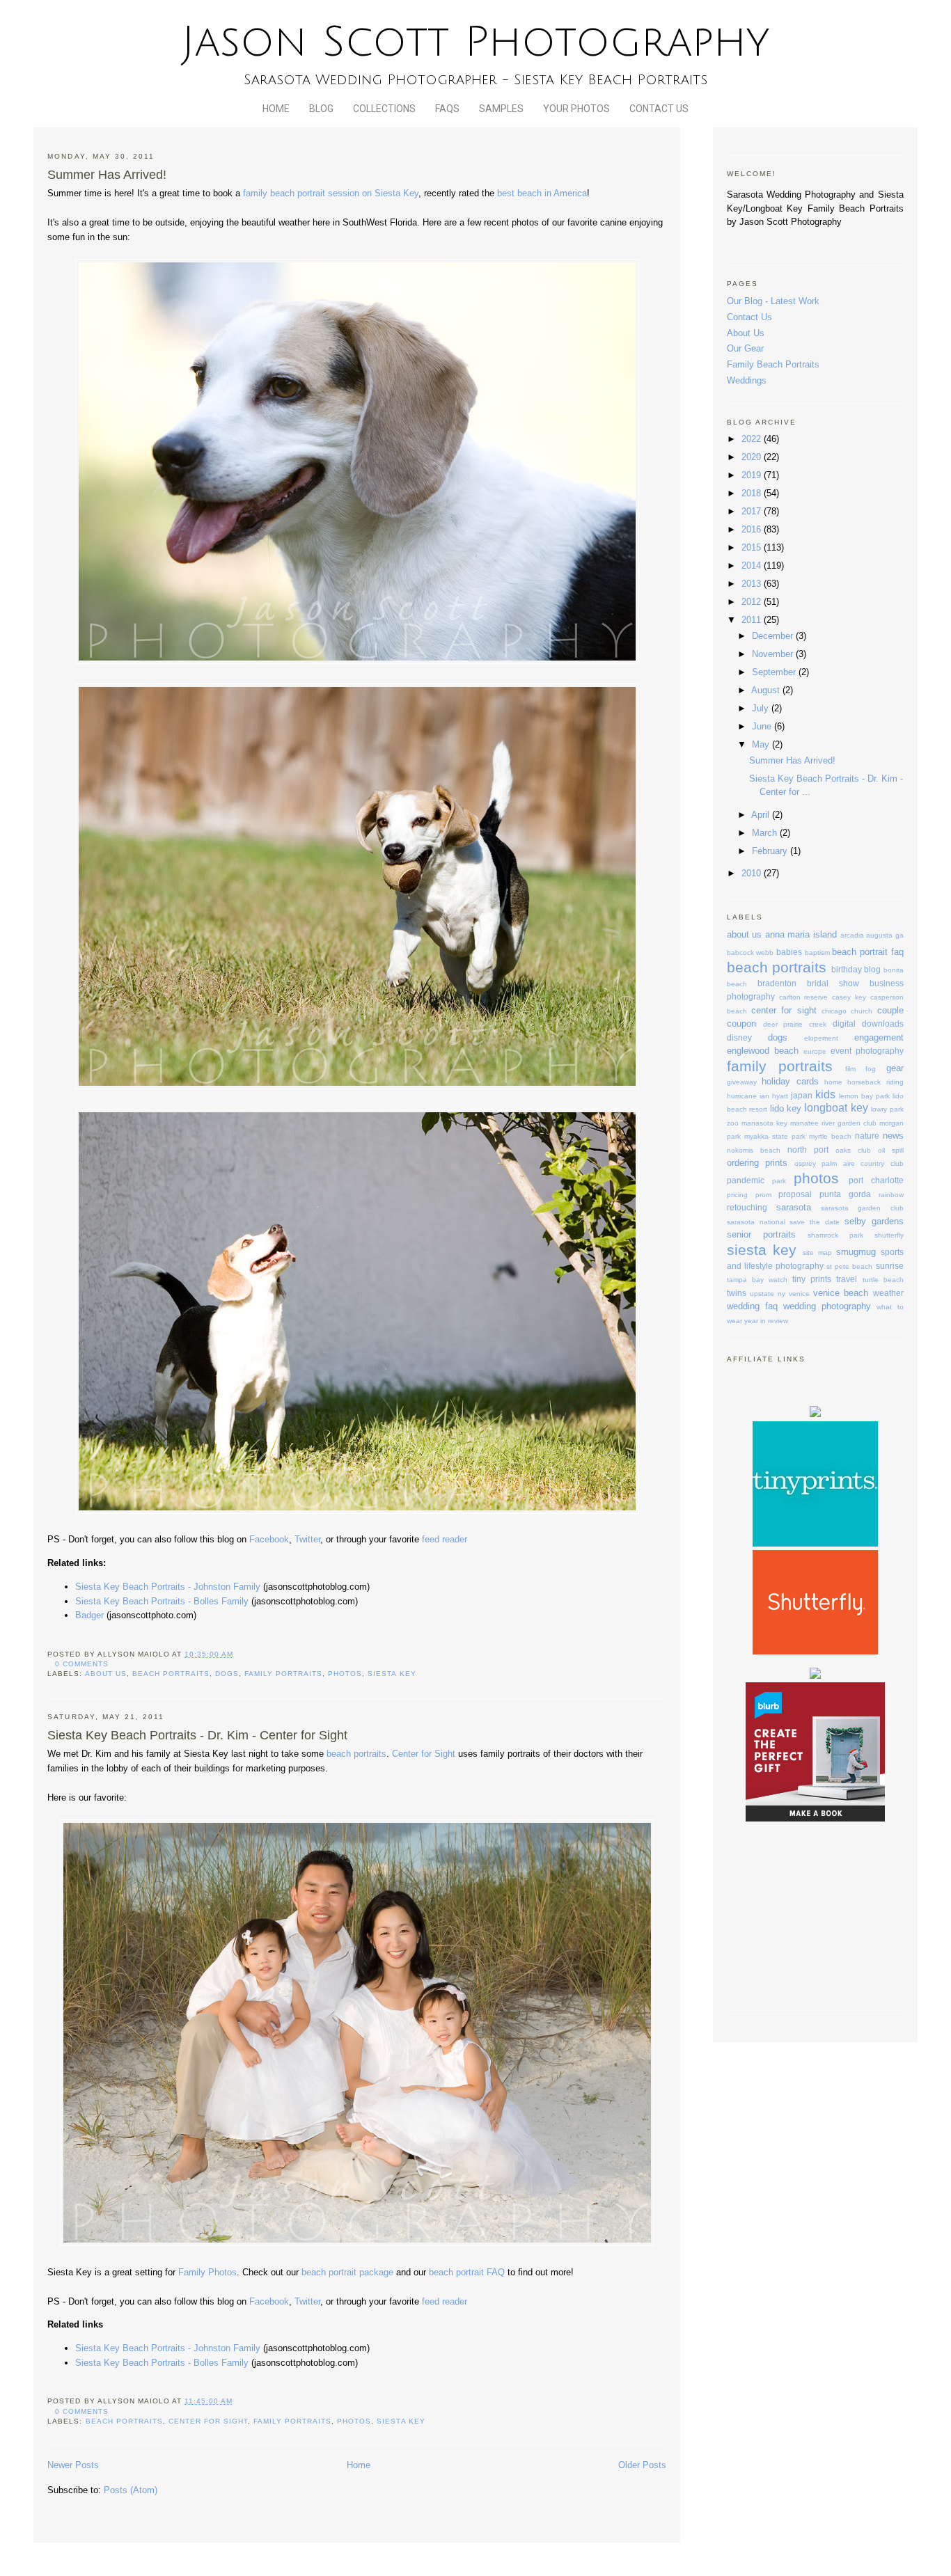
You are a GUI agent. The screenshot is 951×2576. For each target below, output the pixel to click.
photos (345, 1674)
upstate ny (768, 1294)
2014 (753, 566)
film (850, 1069)
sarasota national (756, 1222)
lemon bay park (864, 1096)
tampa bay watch (757, 1280)
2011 (753, 620)
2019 (753, 475)
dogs (227, 1674)
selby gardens (874, 1221)
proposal (795, 1194)
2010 (753, 873)
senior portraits (761, 1234)
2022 (753, 439)
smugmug (856, 1252)
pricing (737, 1195)
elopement (821, 1038)
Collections (384, 109)
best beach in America (542, 193)
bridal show (833, 983)
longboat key (836, 1108)
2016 (753, 529)
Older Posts (642, 2465)
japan (802, 1095)
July (762, 708)
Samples (501, 109)
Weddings (747, 380)
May (762, 744)
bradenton (777, 983)
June (763, 726)
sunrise (890, 1266)
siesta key (392, 1674)
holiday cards (790, 1081)
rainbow (891, 1195)
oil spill (891, 1150)
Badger (89, 1615)
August (767, 690)
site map (817, 1253)
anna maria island (801, 934)
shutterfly (889, 1235)
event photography (867, 1051)
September (775, 672)
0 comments (82, 1664)
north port (808, 1149)
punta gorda (845, 1194)
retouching (747, 1207)
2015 (753, 547)
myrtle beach (830, 1136)
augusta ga (885, 935)
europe (815, 1051)
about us (106, 1674)
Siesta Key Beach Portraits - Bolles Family (162, 1601)
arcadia (852, 935)
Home (276, 109)
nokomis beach (754, 1150)
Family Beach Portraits (773, 364)
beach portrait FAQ (467, 2272)
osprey (805, 1163)
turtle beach (883, 1280)
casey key (849, 997)
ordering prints (757, 1163)
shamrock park (835, 1235)
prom (763, 1195)
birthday (847, 969)
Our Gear (745, 348)
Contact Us (659, 109)
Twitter (307, 1539)
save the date (815, 1222)
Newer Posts (73, 2465)
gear (895, 1068)
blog (872, 969)
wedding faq (752, 1306)
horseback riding (875, 1082)
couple (890, 1010)
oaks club (853, 1150)
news (893, 1136)
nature (867, 1136)
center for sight (208, 2421)
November (774, 654)
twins (737, 1293)
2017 (753, 511)
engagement (879, 1037)
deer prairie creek (795, 1024)
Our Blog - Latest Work (773, 301)
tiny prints (812, 1279)
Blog (321, 109)
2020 (753, 457)
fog (871, 1069)
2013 (753, 584)
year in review (766, 1321)
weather (888, 1293)
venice (799, 1294)
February (771, 851)
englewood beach (763, 1051)
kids (825, 1095)
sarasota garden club (862, 1208)
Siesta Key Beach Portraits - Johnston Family (168, 1587)
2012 (753, 602)
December (774, 636)
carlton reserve (804, 997)
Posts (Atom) (131, 2490)
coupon (741, 1024)
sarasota (794, 1207)
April (762, 815)
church (862, 1011)
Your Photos (576, 109)
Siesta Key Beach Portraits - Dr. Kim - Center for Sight (197, 1735)
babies (789, 952)
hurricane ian (748, 1096)
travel (847, 1279)
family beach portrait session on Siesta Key (331, 193)
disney (739, 1037)
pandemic (746, 1180)
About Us (746, 333)
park (779, 1181)
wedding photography (827, 1306)
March (766, 833)
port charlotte (876, 1180)
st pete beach (849, 1266)
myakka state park (775, 1136)
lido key (786, 1108)
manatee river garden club (833, 1123)
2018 (753, 493)
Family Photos (207, 2272)
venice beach (841, 1293)
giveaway (742, 1082)
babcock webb (750, 953)
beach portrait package (349, 2272)
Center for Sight (424, 1754)
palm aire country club (862, 1163)
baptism (817, 953)
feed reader (445, 1539)
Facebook (269, 1539)
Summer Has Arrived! (107, 175)
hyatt (780, 1096)
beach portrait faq (867, 952)
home (833, 1082)
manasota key (764, 1123)
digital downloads (868, 1024)
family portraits (283, 1674)
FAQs (447, 109)
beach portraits (171, 1674)
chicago (834, 1011)
